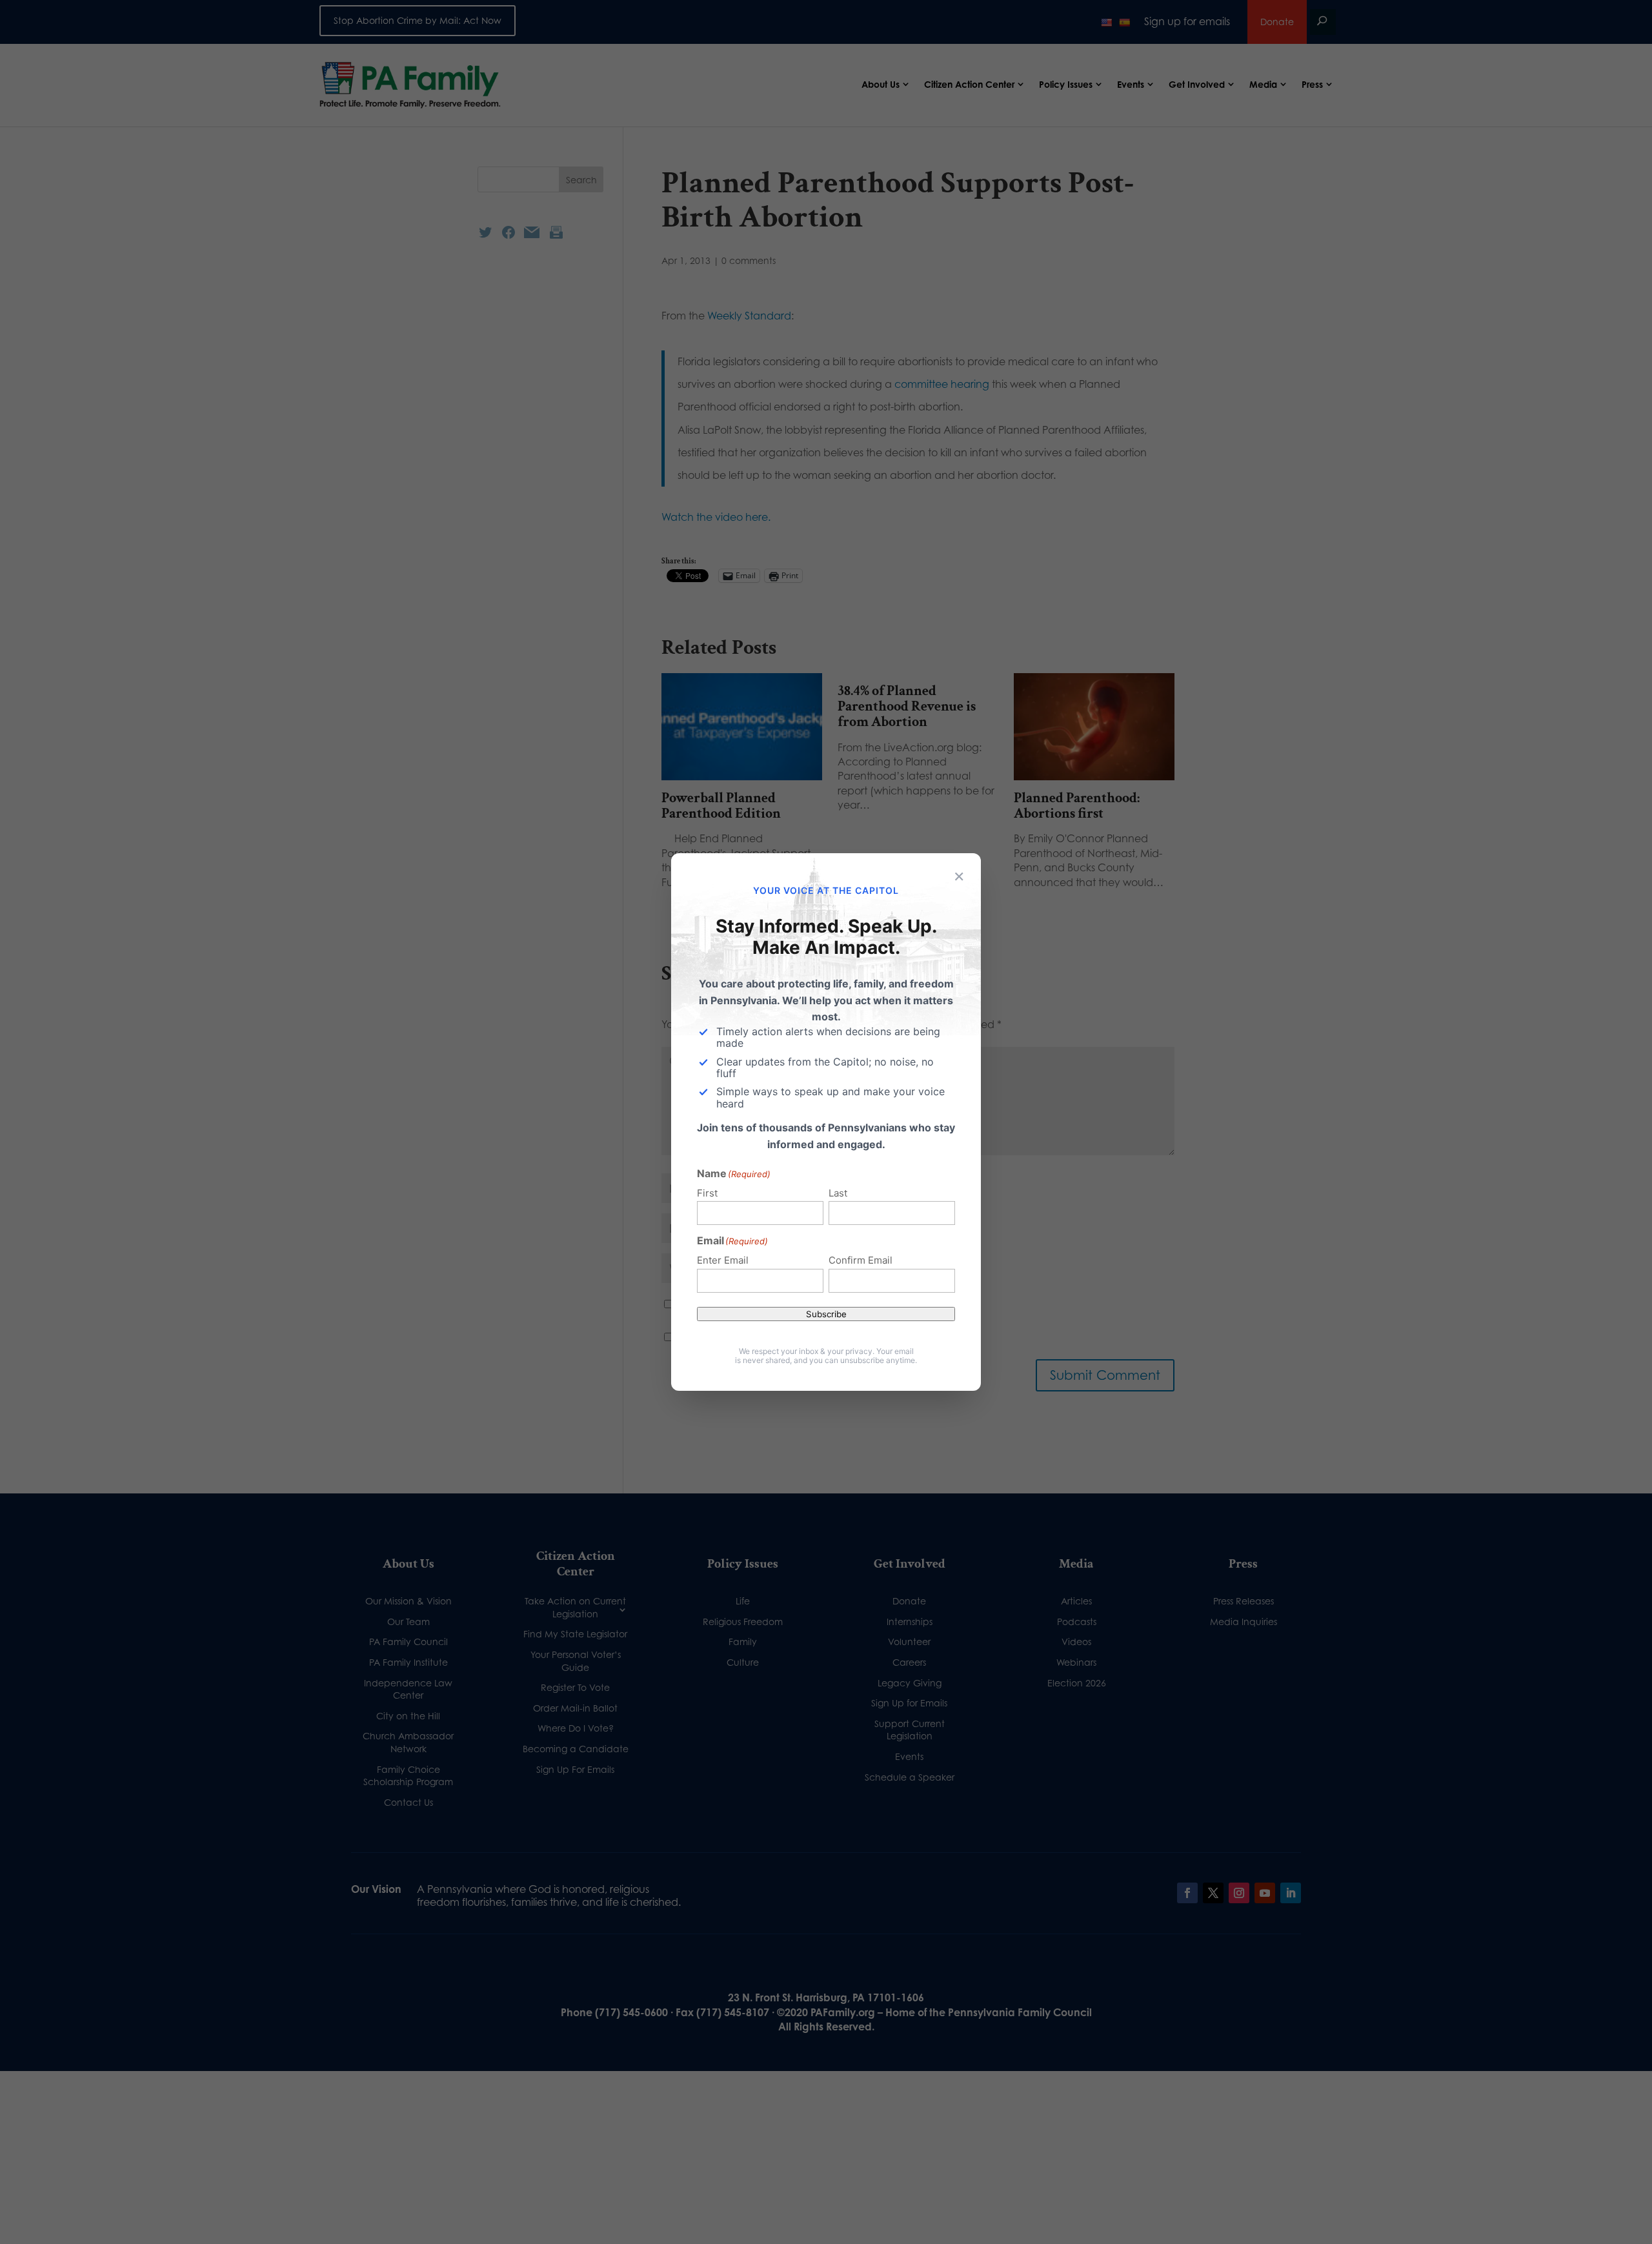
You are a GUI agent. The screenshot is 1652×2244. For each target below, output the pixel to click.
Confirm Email (861, 1260)
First (707, 1193)
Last (838, 1193)
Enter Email (723, 1260)
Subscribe (826, 1314)
